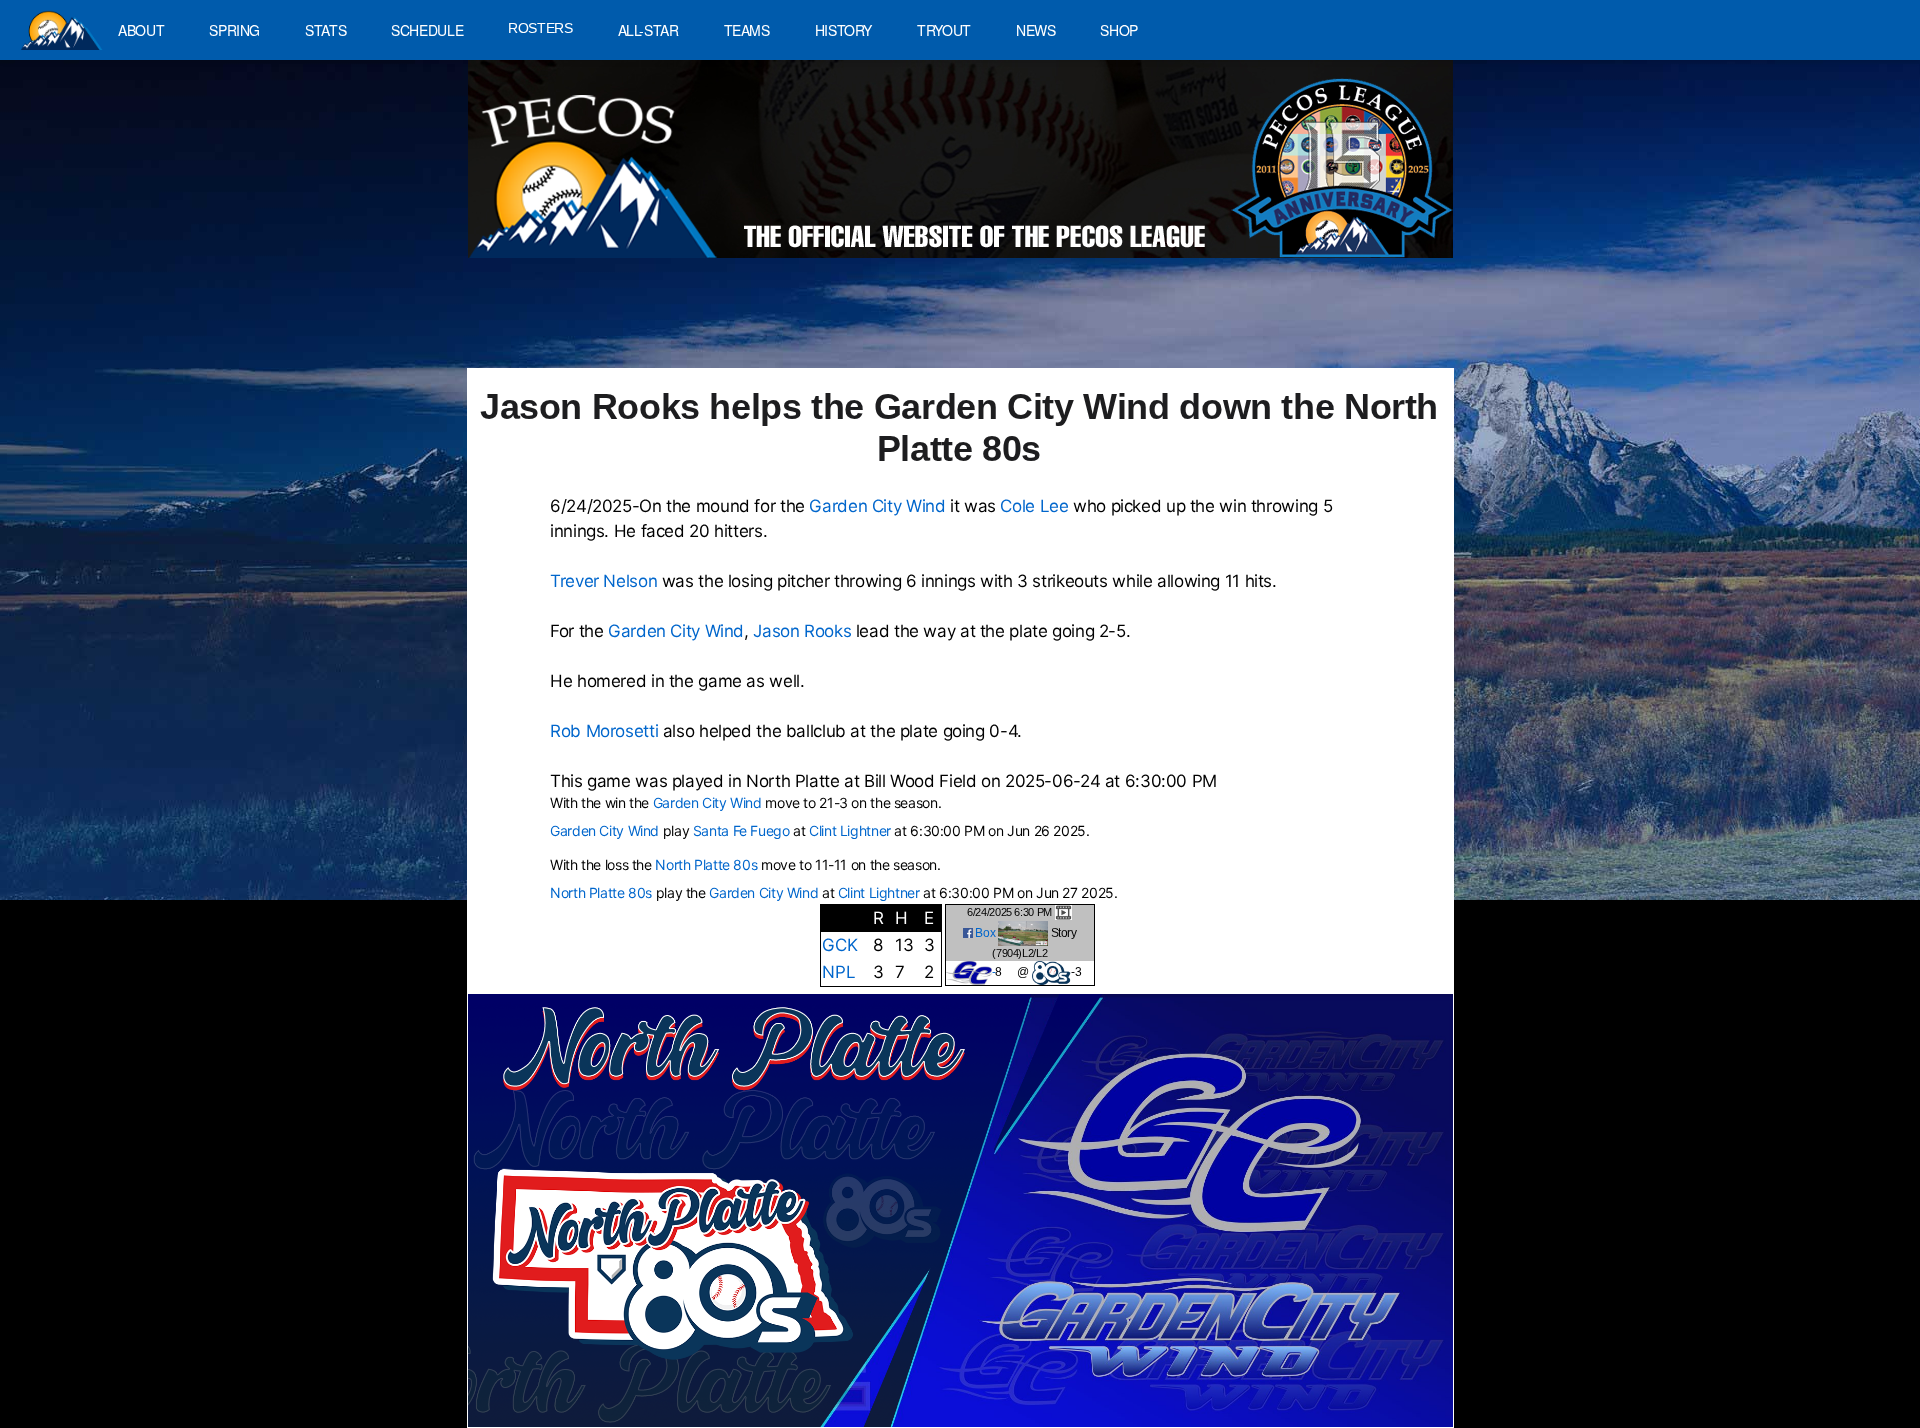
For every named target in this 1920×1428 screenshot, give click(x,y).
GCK (839, 945)
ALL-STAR (648, 30)
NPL (838, 972)
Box (985, 932)
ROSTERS (540, 28)
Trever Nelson (603, 581)
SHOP (1119, 30)
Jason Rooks (802, 631)
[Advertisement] (836, 323)
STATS (325, 30)
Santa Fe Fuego (741, 830)
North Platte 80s (706, 864)
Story (1064, 932)
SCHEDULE (427, 30)
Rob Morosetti (604, 731)
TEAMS (747, 30)
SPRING (234, 30)
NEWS (1036, 30)
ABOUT (141, 30)
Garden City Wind (877, 506)
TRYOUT (944, 30)
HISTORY (843, 30)
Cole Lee (1034, 506)
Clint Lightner (850, 830)
